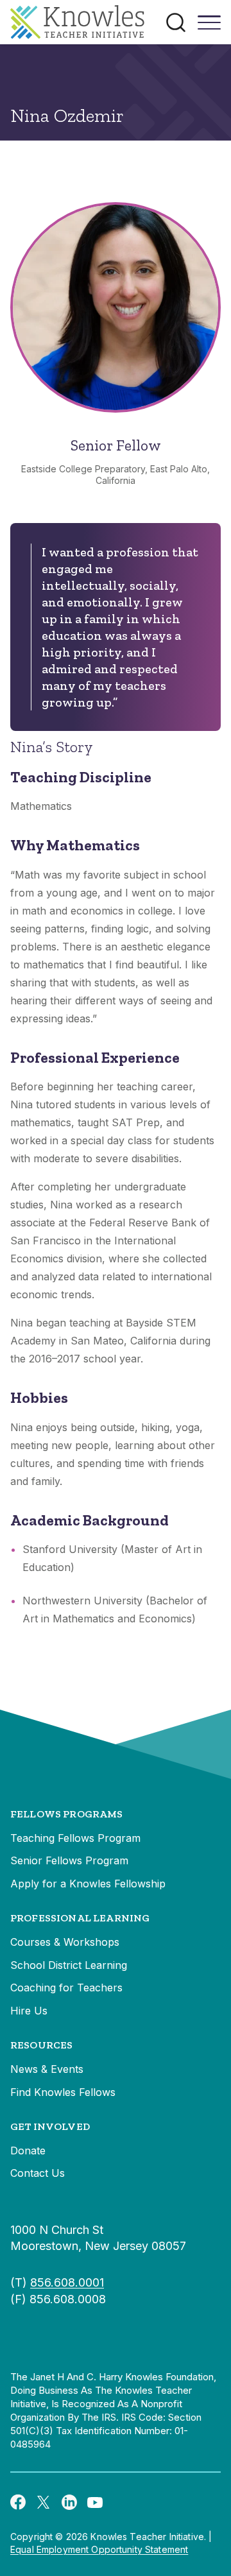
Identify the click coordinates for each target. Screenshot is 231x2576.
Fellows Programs (67, 1814)
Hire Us (29, 2011)
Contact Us (38, 2173)
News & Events (47, 2069)
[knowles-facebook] (18, 2502)
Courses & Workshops (65, 1942)
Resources (41, 2045)
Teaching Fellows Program (75, 1838)
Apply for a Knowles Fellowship (88, 1884)
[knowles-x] (44, 2502)
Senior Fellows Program (69, 1860)
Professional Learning (80, 1918)
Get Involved (50, 2126)
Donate (28, 2151)
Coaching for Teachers (66, 1988)
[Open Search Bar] (176, 22)
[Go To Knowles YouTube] (95, 2502)
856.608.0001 (67, 2282)
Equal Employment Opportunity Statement (99, 2549)
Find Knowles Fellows (63, 2092)
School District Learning (69, 1965)
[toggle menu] (209, 27)
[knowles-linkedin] (69, 2502)
